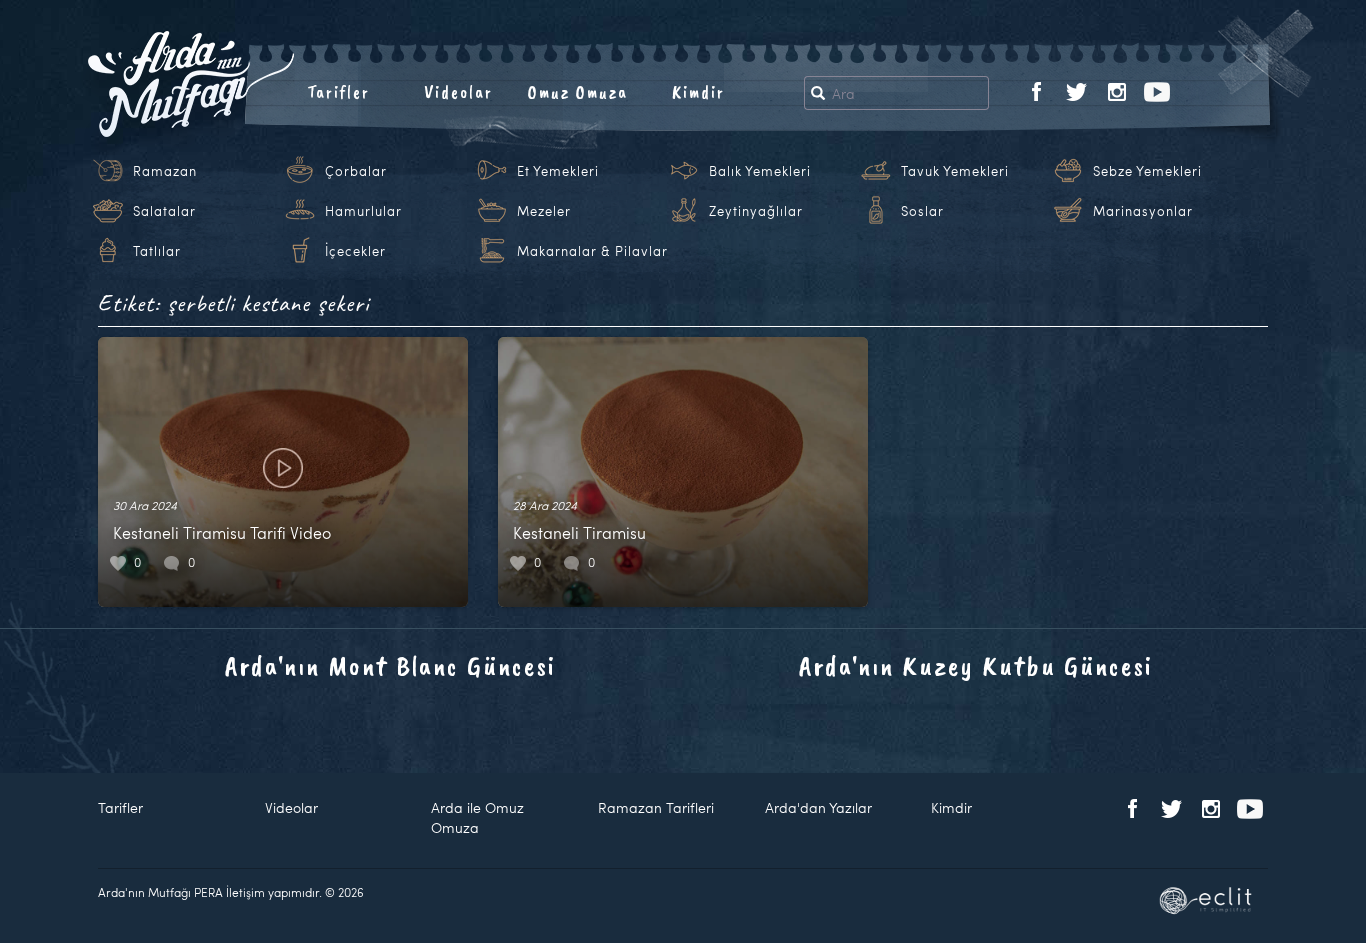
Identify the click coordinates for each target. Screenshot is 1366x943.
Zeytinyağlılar (756, 211)
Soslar (922, 211)
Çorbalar (356, 171)
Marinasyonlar (1143, 211)
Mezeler (544, 211)
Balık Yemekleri (760, 171)
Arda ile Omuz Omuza (477, 817)
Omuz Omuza (578, 92)
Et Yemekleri (558, 171)
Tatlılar (157, 251)
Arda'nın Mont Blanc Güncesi (390, 665)
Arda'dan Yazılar (818, 807)
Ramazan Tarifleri (656, 807)
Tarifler (338, 92)
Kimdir (698, 92)
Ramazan (165, 171)
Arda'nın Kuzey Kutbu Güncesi (976, 665)
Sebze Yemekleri (1147, 171)
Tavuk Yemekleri (955, 171)
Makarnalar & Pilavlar (592, 251)
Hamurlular (363, 211)
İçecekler (355, 251)
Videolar (458, 92)
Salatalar (164, 211)
